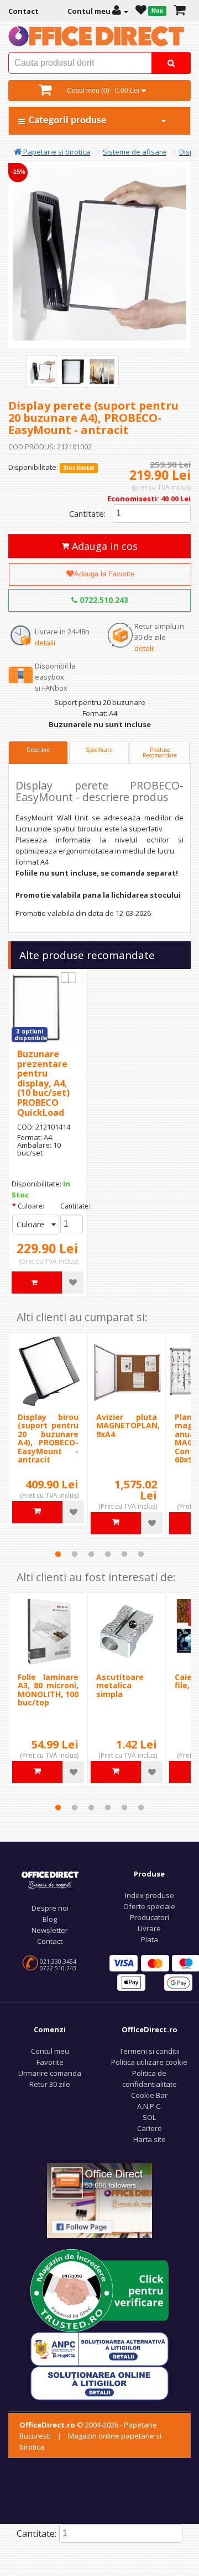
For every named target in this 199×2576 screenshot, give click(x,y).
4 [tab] (108, 1554)
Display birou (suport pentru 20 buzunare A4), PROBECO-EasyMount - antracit (48, 1438)
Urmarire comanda (50, 2073)
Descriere (38, 750)
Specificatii (99, 750)
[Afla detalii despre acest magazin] (99, 2289)
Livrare (149, 1928)
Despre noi (50, 1908)
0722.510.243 (103, 600)
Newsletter (50, 1930)
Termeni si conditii (150, 2051)
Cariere (150, 2128)
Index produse (150, 1895)
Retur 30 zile (50, 2084)
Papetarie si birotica (56, 152)
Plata (150, 1939)
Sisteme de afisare (135, 152)
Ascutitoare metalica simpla (120, 1685)
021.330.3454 (58, 1962)
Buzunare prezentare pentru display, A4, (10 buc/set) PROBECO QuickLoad (43, 1083)
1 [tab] (58, 1554)
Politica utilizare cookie (149, 2062)
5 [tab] (124, 1554)
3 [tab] (91, 1554)
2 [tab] (75, 1554)
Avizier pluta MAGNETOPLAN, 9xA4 (128, 1425)
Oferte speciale (149, 1906)
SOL (149, 2117)
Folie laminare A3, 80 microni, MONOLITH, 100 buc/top (48, 1690)
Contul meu (50, 2051)
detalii (45, 643)
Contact (50, 1941)
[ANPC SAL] (99, 2348)
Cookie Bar (149, 2095)
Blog (50, 1919)
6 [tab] (141, 1554)
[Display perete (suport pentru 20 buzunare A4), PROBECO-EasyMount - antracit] (43, 372)
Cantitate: (87, 513)
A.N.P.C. (150, 2106)
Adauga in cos (103, 546)
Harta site (150, 2139)
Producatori (150, 1917)
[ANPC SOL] (99, 2382)
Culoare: (31, 1206)
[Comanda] (179, 11)
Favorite (50, 2062)
